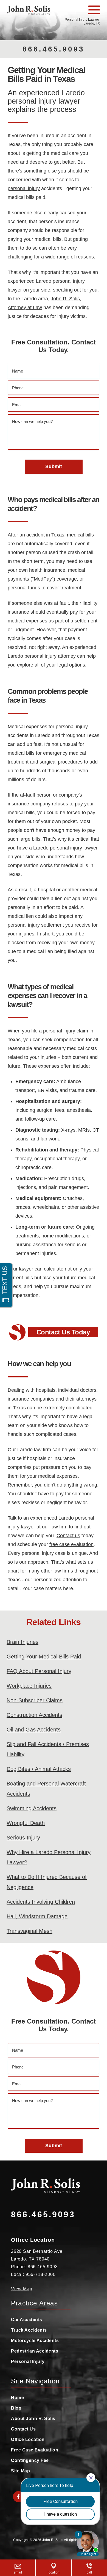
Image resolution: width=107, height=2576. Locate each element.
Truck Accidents (29, 2330)
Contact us (68, 1536)
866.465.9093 (54, 49)
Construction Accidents (34, 1715)
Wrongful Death (26, 1823)
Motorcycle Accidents (35, 2341)
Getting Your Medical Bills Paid (44, 1657)
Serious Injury (23, 1838)
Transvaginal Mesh (29, 1931)
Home (17, 2398)
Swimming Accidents (32, 1808)
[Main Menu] (94, 10)
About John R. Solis (33, 2419)
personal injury (24, 188)
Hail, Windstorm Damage (37, 1916)
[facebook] (18, 2497)
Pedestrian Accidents (35, 2351)
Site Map (20, 2471)
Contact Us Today (63, 1332)
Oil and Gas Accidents (34, 1730)
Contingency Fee (30, 2460)
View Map (22, 2289)
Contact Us (23, 2429)
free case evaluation (71, 1544)
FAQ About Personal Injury (39, 1671)
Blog (16, 2408)
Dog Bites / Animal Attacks (39, 1769)
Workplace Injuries (29, 1686)
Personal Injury (28, 2361)
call (89, 2572)
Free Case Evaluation (35, 2450)
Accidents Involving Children (41, 1902)
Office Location (28, 2439)
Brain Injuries (22, 1642)
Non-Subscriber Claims (35, 1700)
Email (18, 2572)
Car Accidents (27, 2320)
